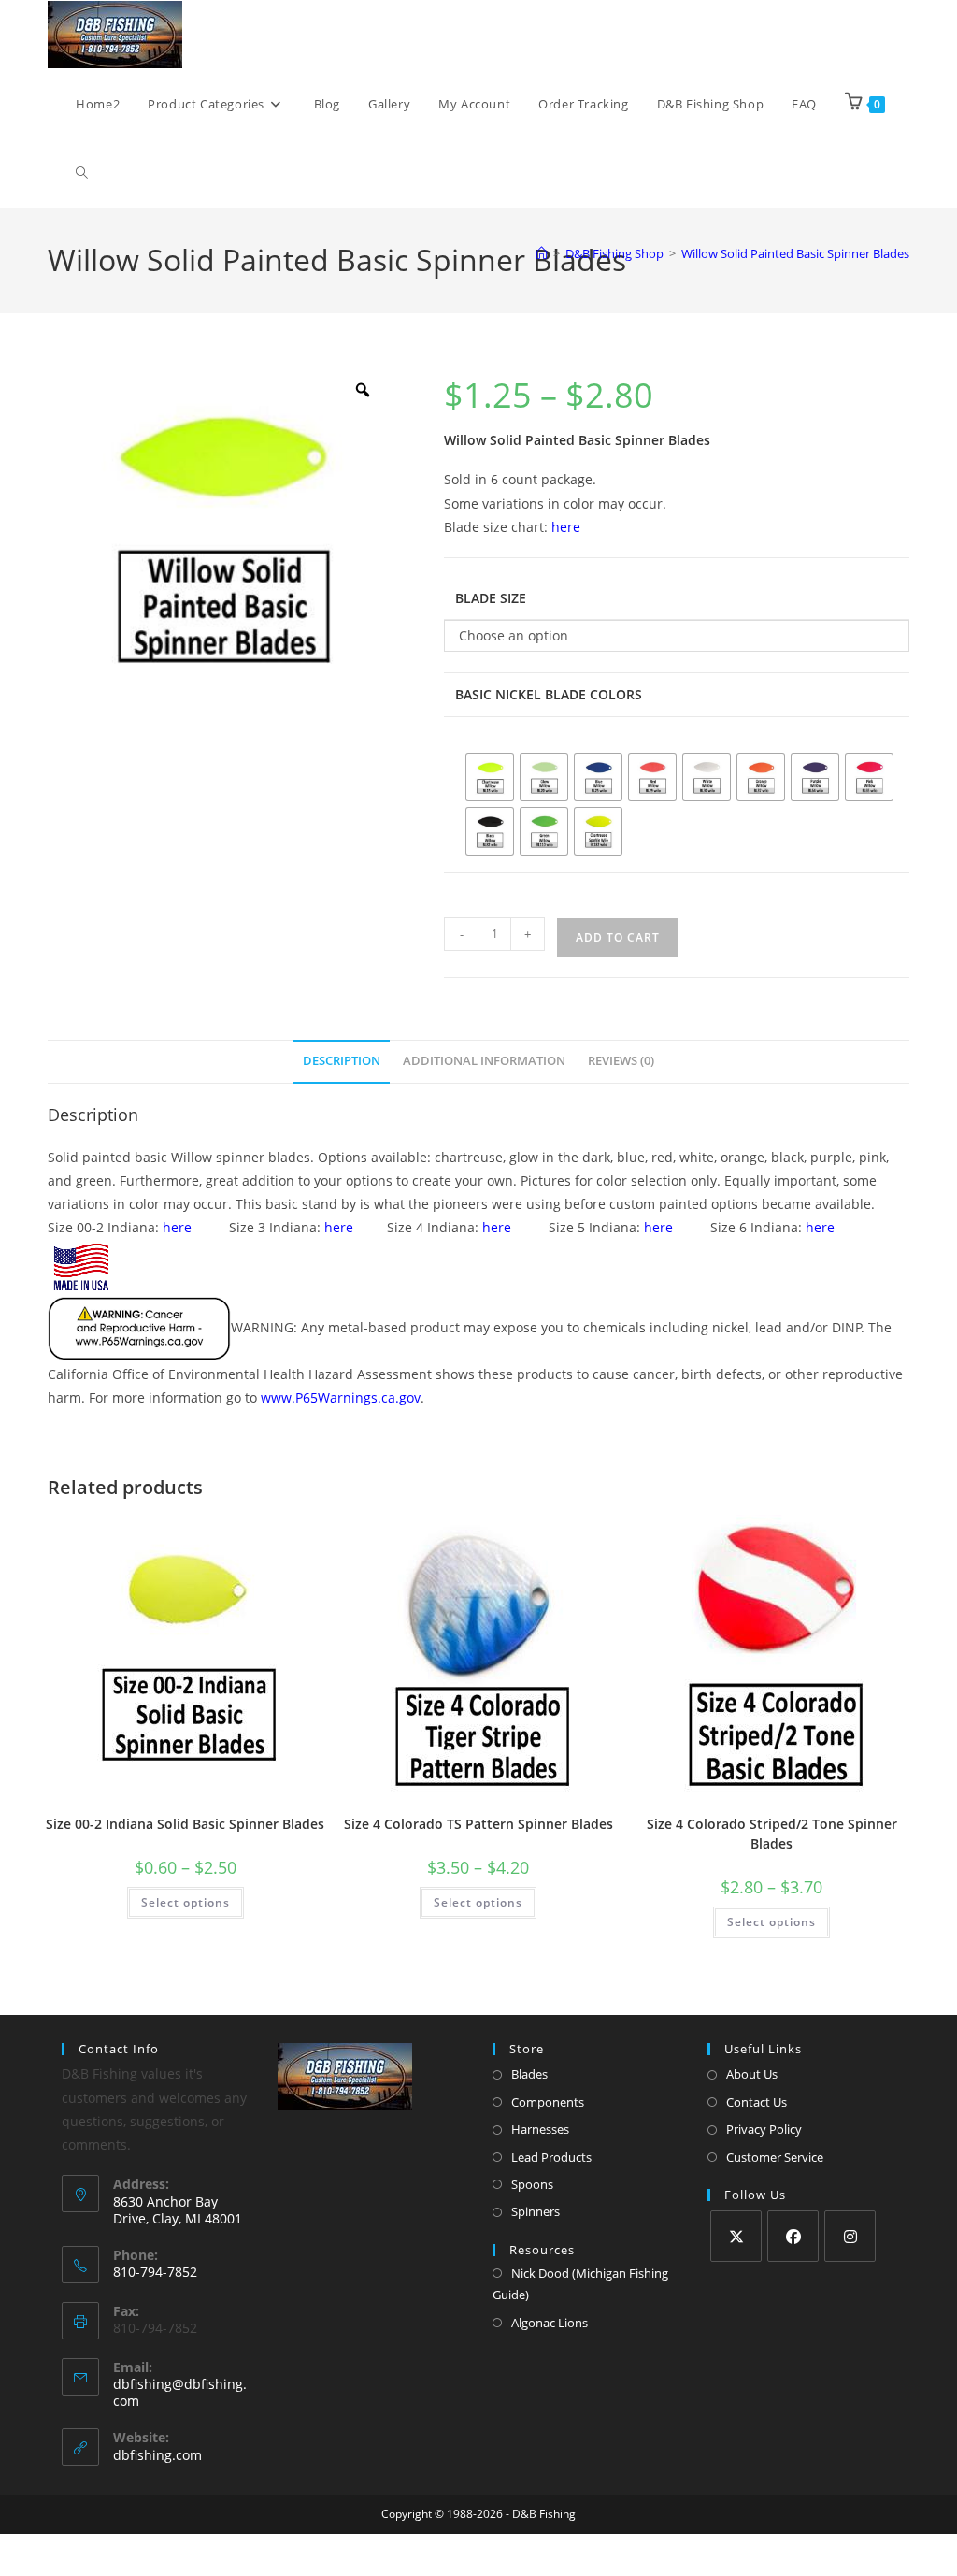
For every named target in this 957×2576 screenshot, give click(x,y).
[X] (736, 2236)
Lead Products (551, 2157)
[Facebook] (793, 2236)
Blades (529, 2074)
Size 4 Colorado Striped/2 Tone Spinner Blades (772, 1834)
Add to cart (618, 937)
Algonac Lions (550, 2323)
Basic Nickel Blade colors (549, 694)
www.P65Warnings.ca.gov (341, 1397)
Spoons (532, 2184)
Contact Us (757, 2102)
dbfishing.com (157, 2455)
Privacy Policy (764, 2129)
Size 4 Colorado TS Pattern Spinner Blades (478, 1824)
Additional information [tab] (484, 1061)
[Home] (542, 253)
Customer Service (775, 2157)
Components (548, 2102)
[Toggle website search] (82, 173)
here (566, 527)
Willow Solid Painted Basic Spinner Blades (795, 253)
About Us (752, 2074)
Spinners (536, 2211)
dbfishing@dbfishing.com (180, 2392)
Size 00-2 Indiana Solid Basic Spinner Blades (185, 1824)
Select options (186, 1902)
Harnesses (540, 2129)
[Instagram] (850, 2236)
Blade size (491, 598)
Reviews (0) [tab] (621, 1061)
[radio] (490, 777)
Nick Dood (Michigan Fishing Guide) (580, 2284)
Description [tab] (342, 1061)
